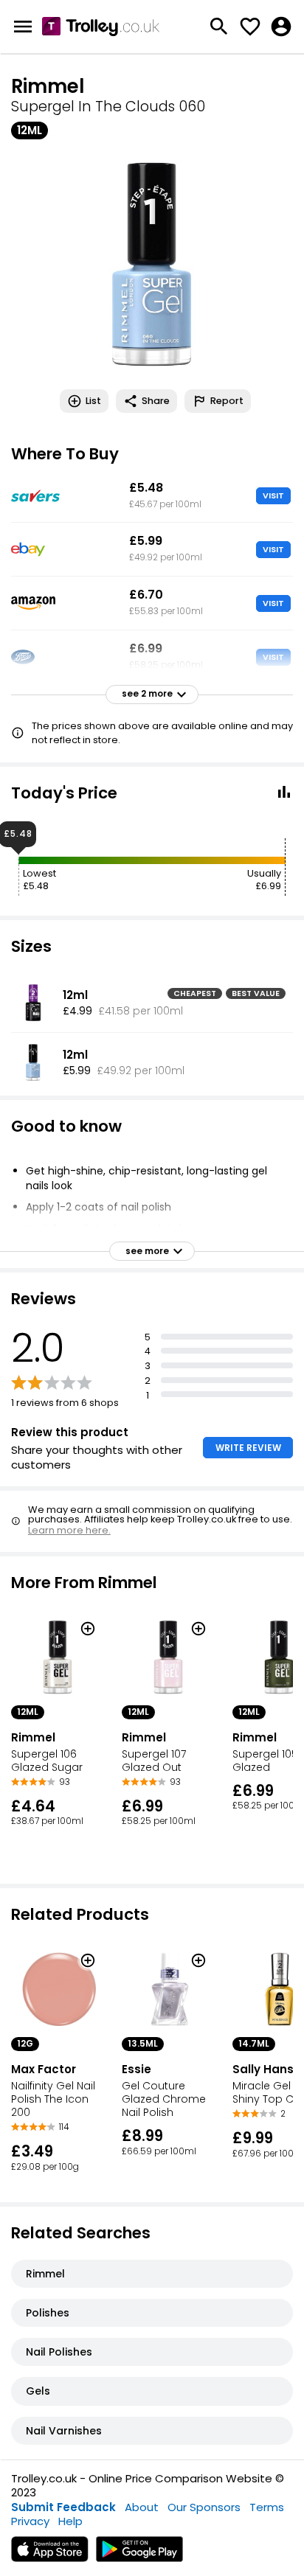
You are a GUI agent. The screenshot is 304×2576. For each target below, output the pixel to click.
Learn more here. (69, 1530)
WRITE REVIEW (248, 1448)
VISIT (273, 495)
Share (156, 401)
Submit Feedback (63, 2507)
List (93, 401)
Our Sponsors (204, 2507)
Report (227, 401)
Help (70, 2521)
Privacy (30, 2521)
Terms (267, 2507)
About (142, 2507)
